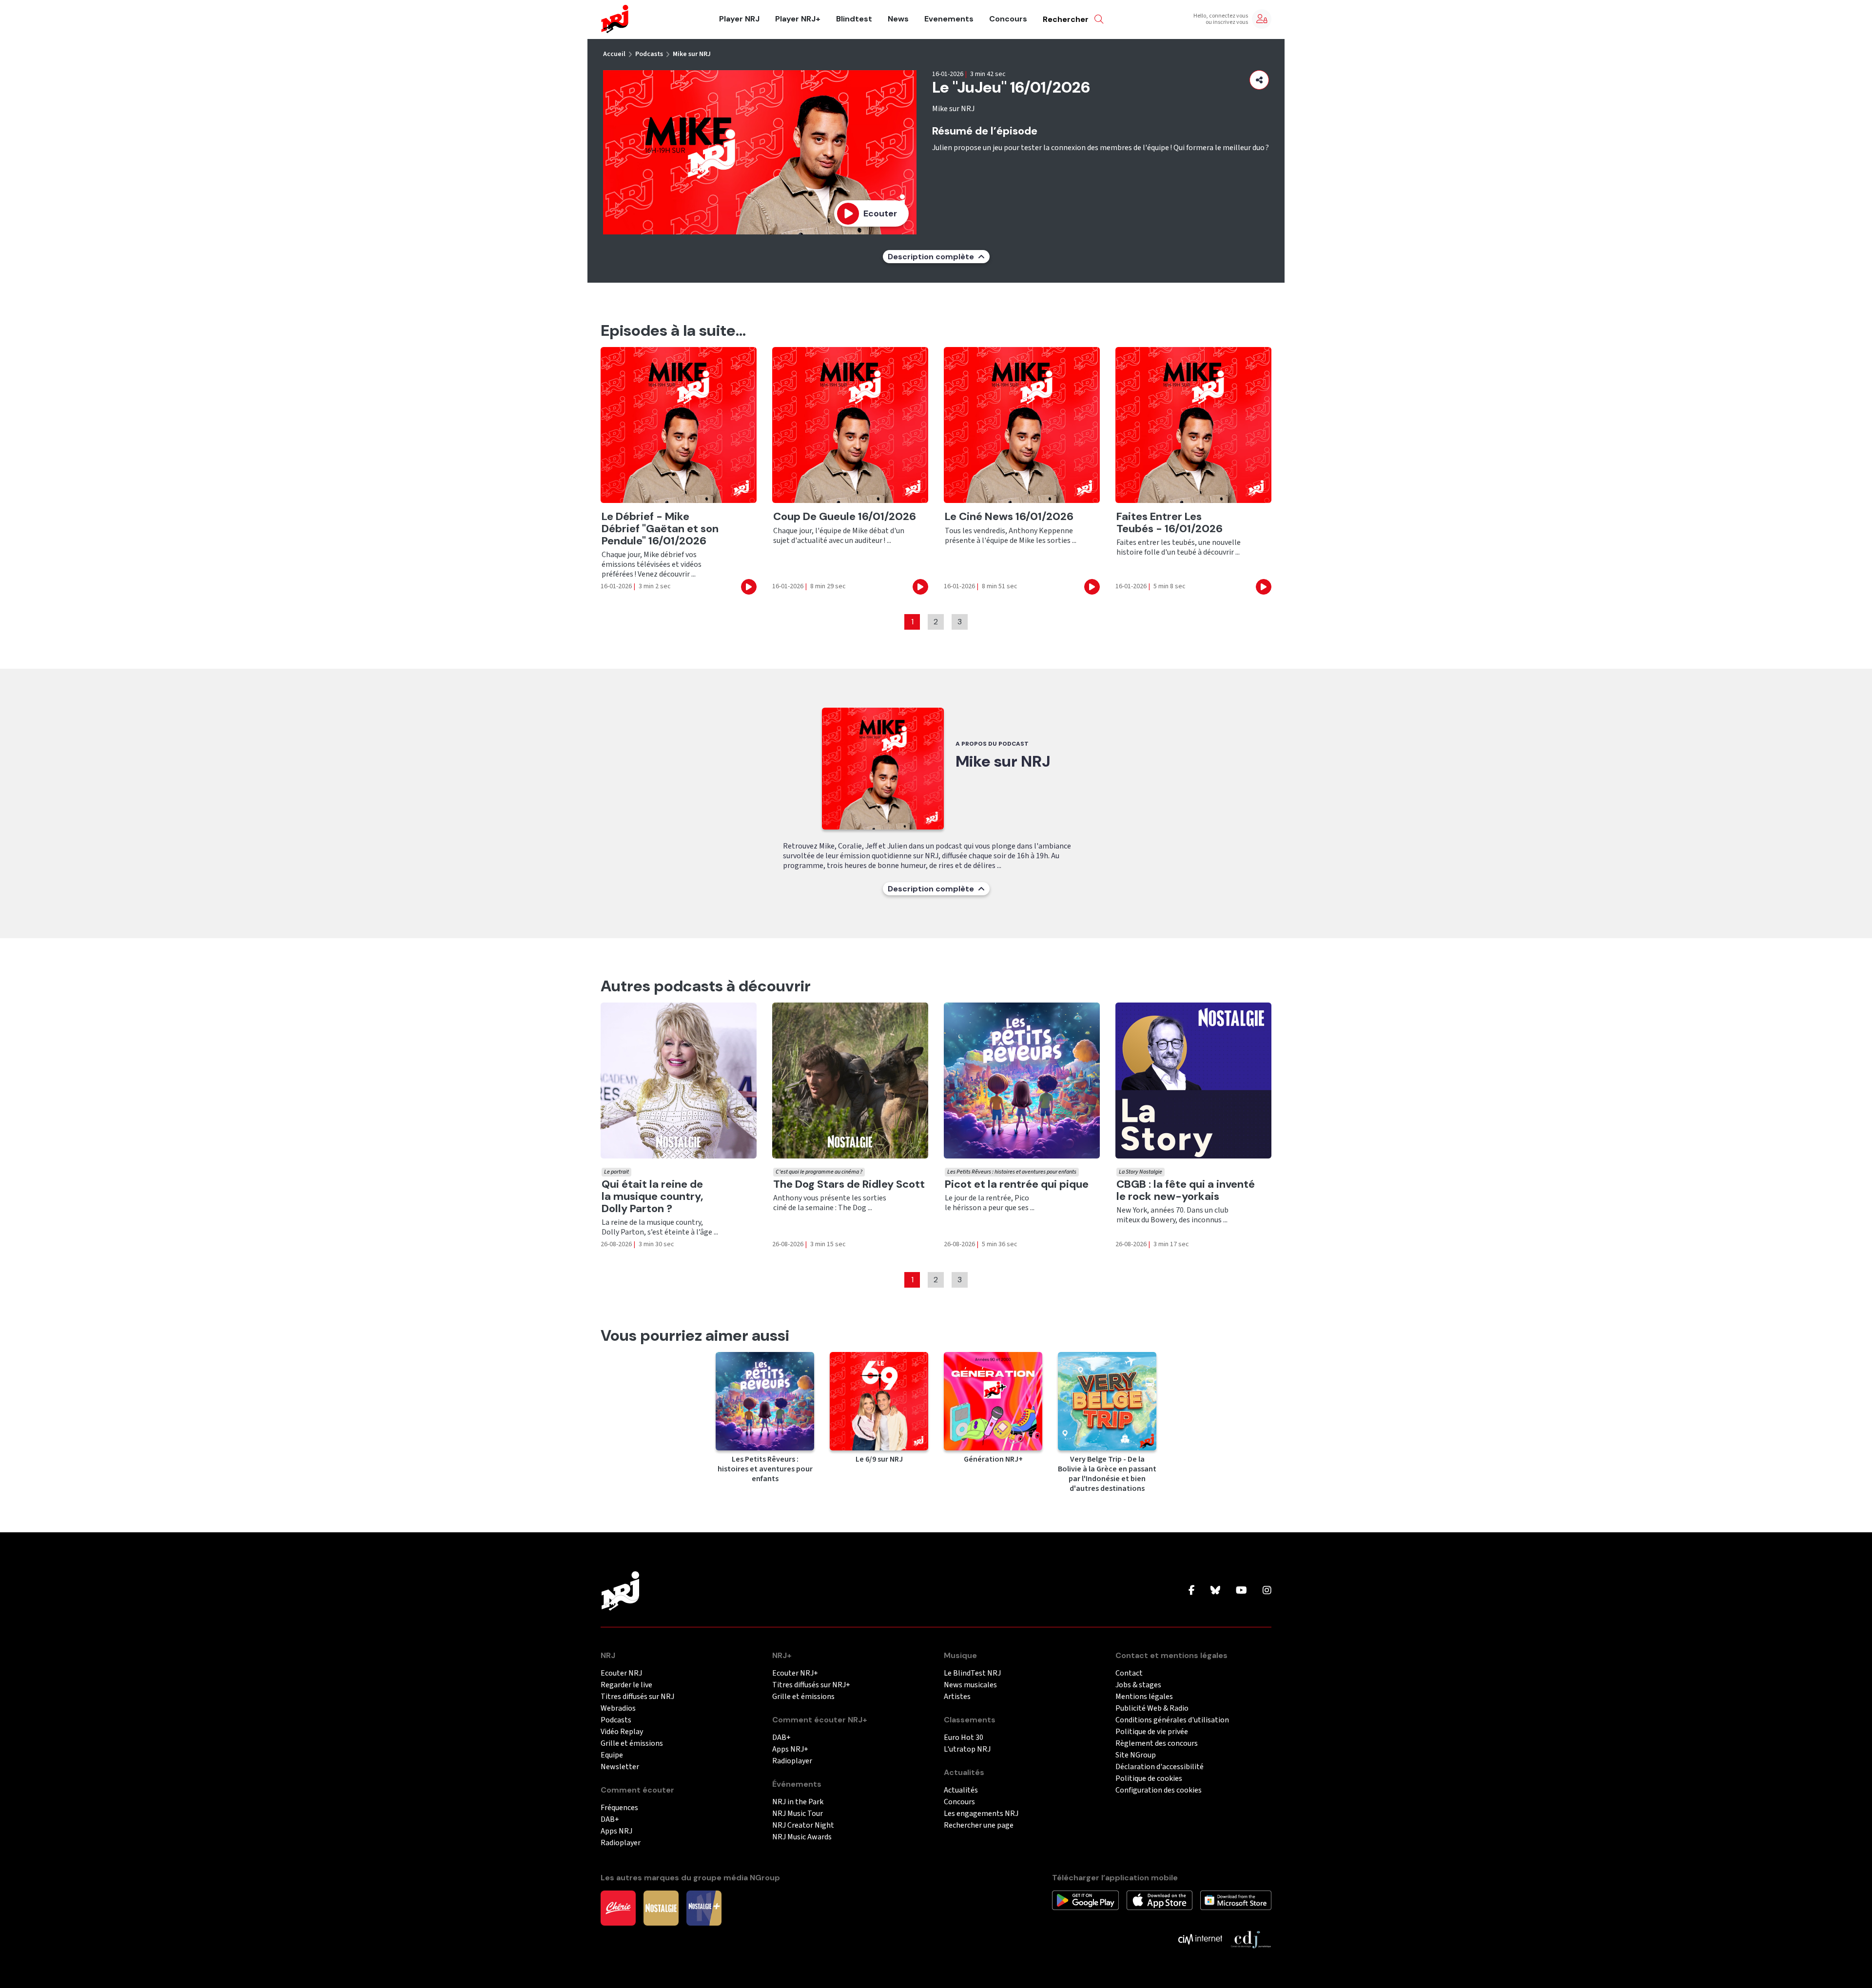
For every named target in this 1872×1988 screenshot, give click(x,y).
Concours (1008, 19)
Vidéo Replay (622, 1732)
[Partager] (1259, 80)
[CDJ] (1251, 1939)
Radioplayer (621, 1843)
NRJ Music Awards (802, 1837)
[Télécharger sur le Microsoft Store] (1236, 1900)
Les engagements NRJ (981, 1814)
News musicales (970, 1685)
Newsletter (620, 1767)
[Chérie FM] (618, 1908)
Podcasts (649, 54)
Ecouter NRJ (621, 1673)
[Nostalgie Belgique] (661, 1908)
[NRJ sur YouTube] (1241, 1591)
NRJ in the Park (798, 1802)
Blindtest (854, 19)
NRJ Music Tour (798, 1814)
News (898, 19)
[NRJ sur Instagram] (1267, 1591)
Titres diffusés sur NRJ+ (811, 1685)
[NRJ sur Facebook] (1192, 1591)
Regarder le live (626, 1685)
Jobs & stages (1138, 1685)
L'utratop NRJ (967, 1749)
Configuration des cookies (1159, 1790)
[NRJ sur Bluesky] (1215, 1591)
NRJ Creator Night (803, 1825)
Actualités (961, 1790)
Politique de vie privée (1152, 1732)
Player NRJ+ (798, 19)
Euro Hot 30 (964, 1738)
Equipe (612, 1755)
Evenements (949, 19)
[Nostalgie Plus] (704, 1908)
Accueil (614, 54)
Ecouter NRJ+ (795, 1673)
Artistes (957, 1697)
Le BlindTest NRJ (972, 1673)
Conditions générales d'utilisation (1172, 1720)
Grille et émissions (632, 1744)
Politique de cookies (1149, 1779)
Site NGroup (1136, 1755)
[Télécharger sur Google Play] (1085, 1900)
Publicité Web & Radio (1152, 1708)
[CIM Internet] (1200, 1939)
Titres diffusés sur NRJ (637, 1697)
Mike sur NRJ (692, 54)
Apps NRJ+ (790, 1749)
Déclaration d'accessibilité (1160, 1767)
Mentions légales (1144, 1697)
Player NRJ (739, 19)
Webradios (618, 1708)
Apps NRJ (616, 1831)
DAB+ (610, 1820)
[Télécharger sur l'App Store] (1160, 1900)
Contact (1129, 1673)
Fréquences (619, 1808)
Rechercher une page (979, 1825)
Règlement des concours (1157, 1744)
